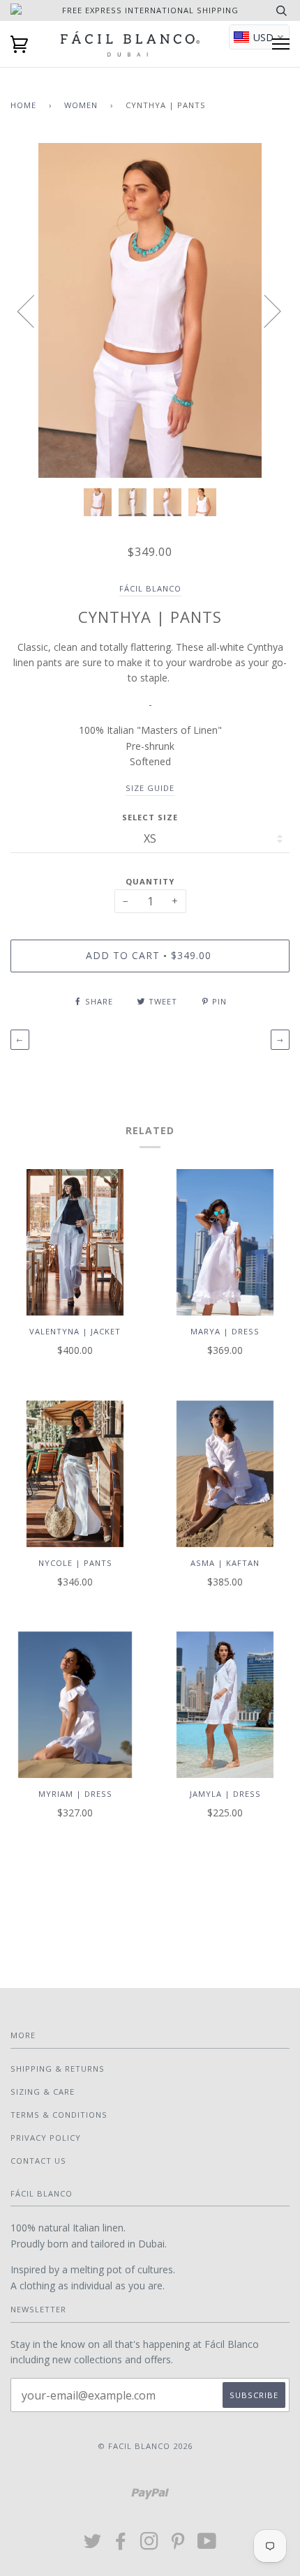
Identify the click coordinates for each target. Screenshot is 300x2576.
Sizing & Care (43, 2092)
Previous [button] (34, 310)
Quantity (150, 881)
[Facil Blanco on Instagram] (150, 2545)
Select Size (150, 817)
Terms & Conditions (59, 2115)
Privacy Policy (46, 2138)
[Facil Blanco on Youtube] (207, 2545)
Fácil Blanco (150, 588)
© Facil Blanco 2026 (145, 2446)
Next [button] (264, 310)
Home (23, 105)
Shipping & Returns (58, 2069)
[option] (150, 310)
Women (81, 105)
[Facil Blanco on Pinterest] (178, 2545)
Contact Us (38, 2161)
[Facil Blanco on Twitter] (93, 2545)
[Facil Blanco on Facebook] (121, 2545)
